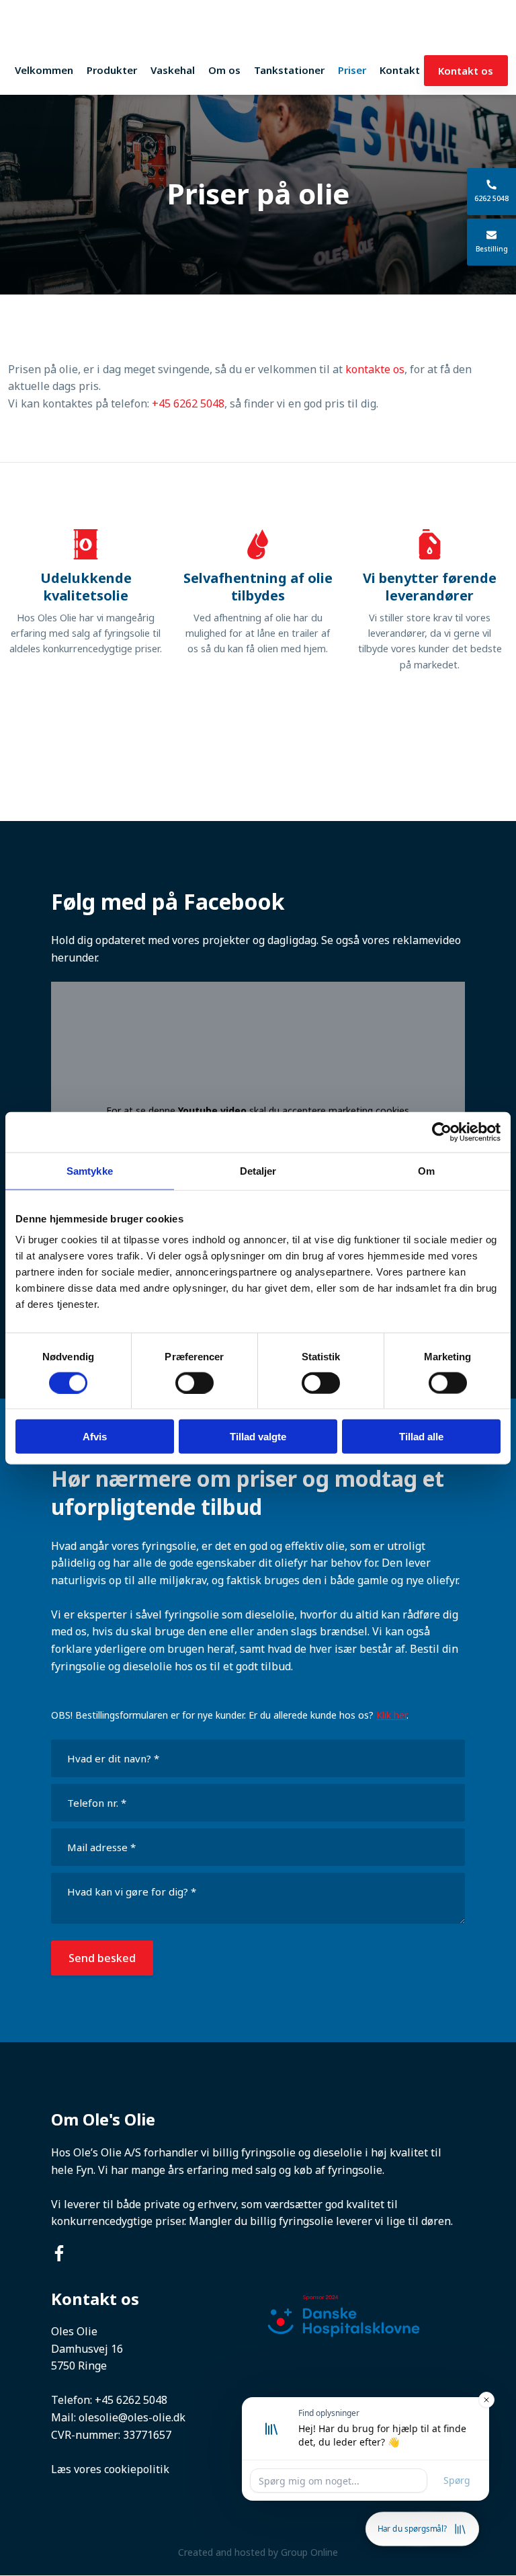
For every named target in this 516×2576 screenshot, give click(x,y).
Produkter (112, 70)
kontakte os (375, 369)
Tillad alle (421, 1437)
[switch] (195, 1382)
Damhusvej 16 (87, 2349)
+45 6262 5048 (188, 403)
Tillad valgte (258, 1437)
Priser (352, 70)
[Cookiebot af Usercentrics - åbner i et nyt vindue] (442, 1132)
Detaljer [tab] (258, 1170)
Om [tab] (426, 1170)
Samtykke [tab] (90, 1170)
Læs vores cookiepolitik (110, 2469)
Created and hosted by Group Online (258, 2552)
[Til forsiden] (258, 32)
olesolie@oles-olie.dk (132, 2417)
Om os (224, 70)
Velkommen (44, 70)
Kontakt (400, 70)
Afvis (95, 1437)
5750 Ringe (79, 2366)
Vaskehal (173, 70)
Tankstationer (289, 70)
